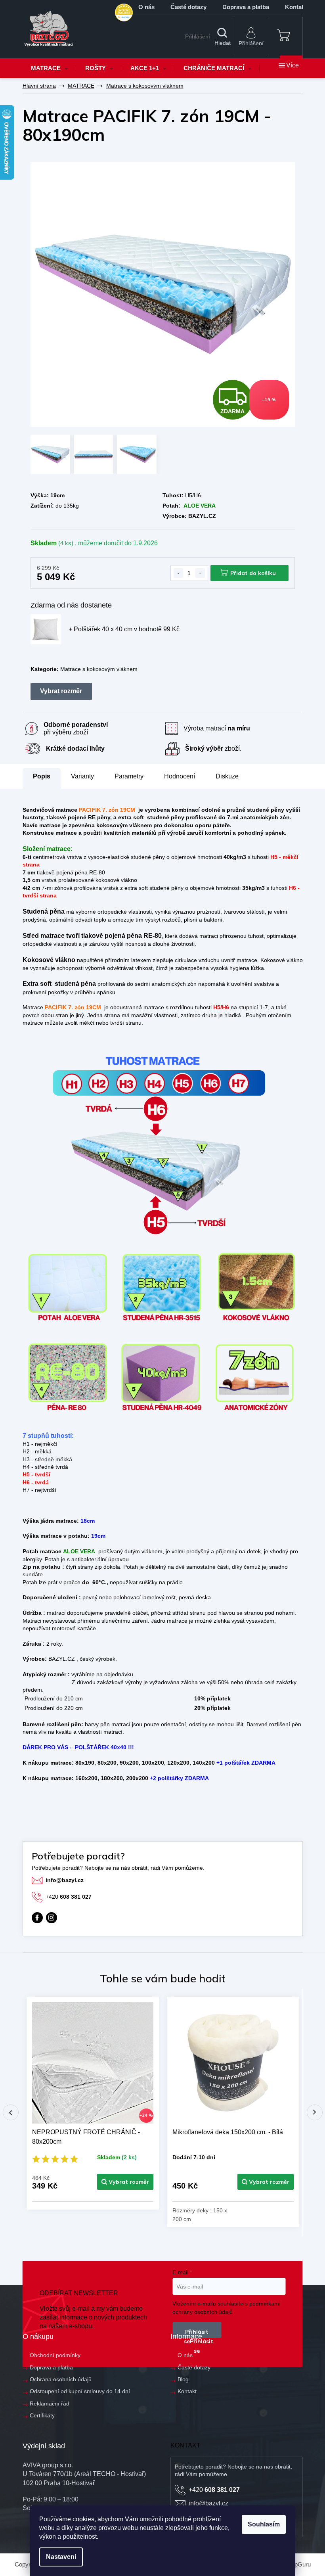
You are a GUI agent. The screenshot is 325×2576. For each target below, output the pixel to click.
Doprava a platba (246, 7)
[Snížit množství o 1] (178, 573)
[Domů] (39, 86)
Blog (183, 2379)
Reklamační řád (50, 2403)
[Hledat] (222, 37)
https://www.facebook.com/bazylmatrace (37, 1918)
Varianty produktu (61, 691)
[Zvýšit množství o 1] (200, 573)
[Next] (315, 2112)
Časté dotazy (188, 7)
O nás (146, 7)
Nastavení (61, 2557)
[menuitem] (50, 68)
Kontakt (187, 2391)
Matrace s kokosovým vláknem (99, 669)
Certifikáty (42, 2415)
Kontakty (297, 7)
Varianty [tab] (82, 776)
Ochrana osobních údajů (61, 2379)
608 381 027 (69, 1897)
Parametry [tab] (129, 776)
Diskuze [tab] (227, 776)
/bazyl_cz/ (52, 1918)
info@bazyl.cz (65, 1880)
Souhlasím (264, 2524)
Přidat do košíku (253, 573)
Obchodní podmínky (55, 2355)
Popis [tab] (42, 776)
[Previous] (11, 2112)
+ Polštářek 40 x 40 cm (124, 629)
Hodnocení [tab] (180, 776)
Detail (125, 2182)
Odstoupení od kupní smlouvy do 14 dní (80, 2391)
